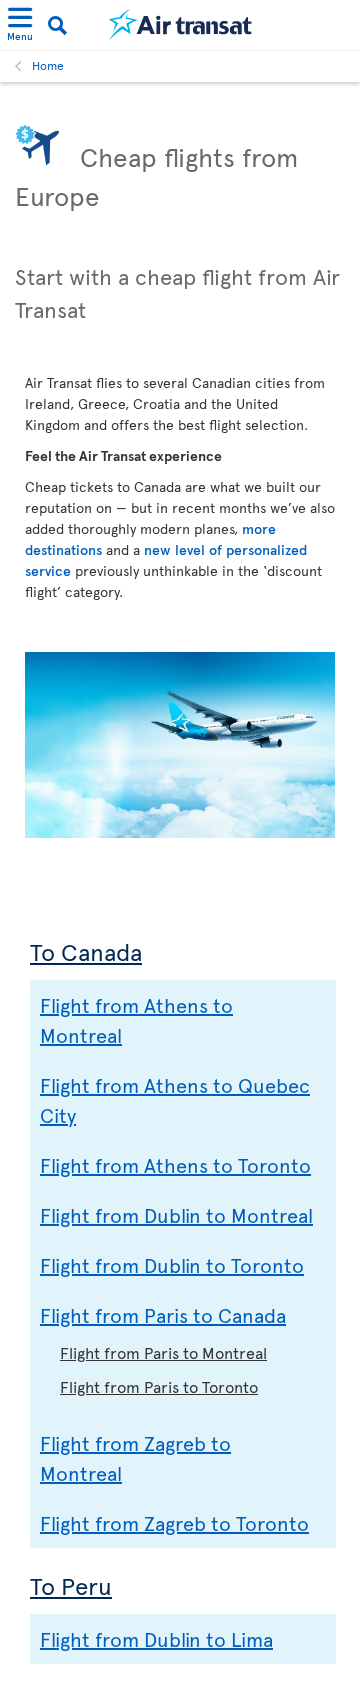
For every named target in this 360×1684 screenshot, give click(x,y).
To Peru (71, 1585)
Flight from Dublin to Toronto (172, 1265)
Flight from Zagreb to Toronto (174, 1523)
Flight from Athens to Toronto (175, 1165)
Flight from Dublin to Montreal (176, 1215)
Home (48, 65)
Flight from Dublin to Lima (156, 1639)
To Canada (86, 951)
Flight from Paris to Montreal (163, 1352)
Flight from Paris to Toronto (159, 1386)
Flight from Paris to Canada (163, 1315)
